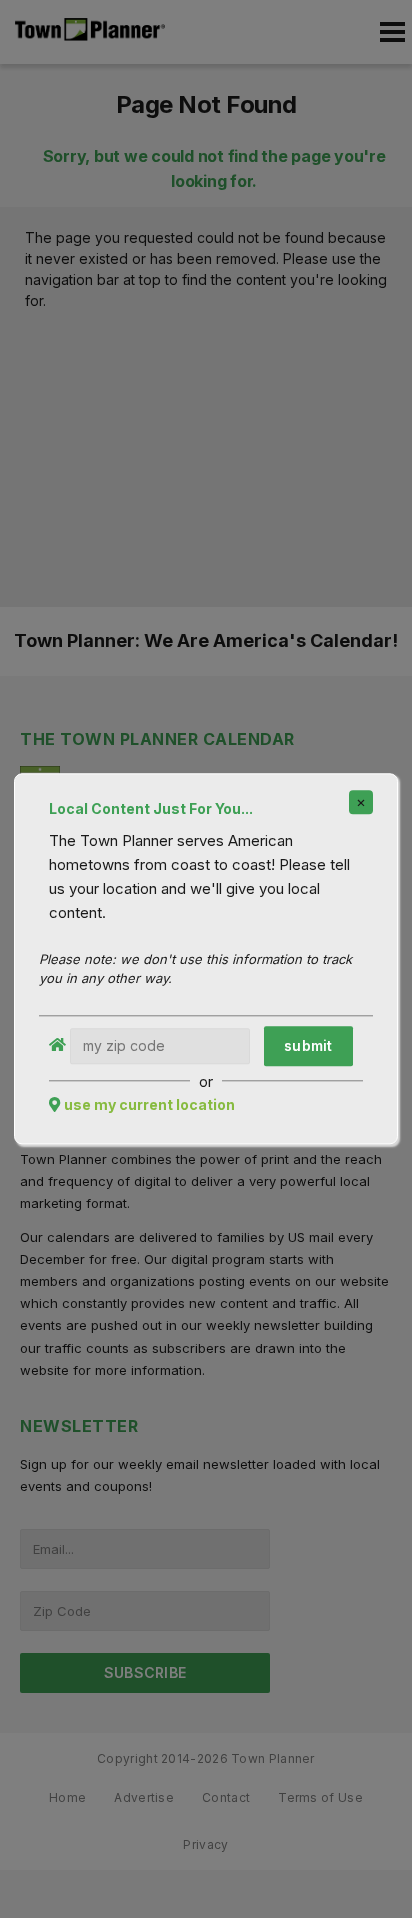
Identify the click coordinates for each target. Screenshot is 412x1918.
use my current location (149, 1105)
